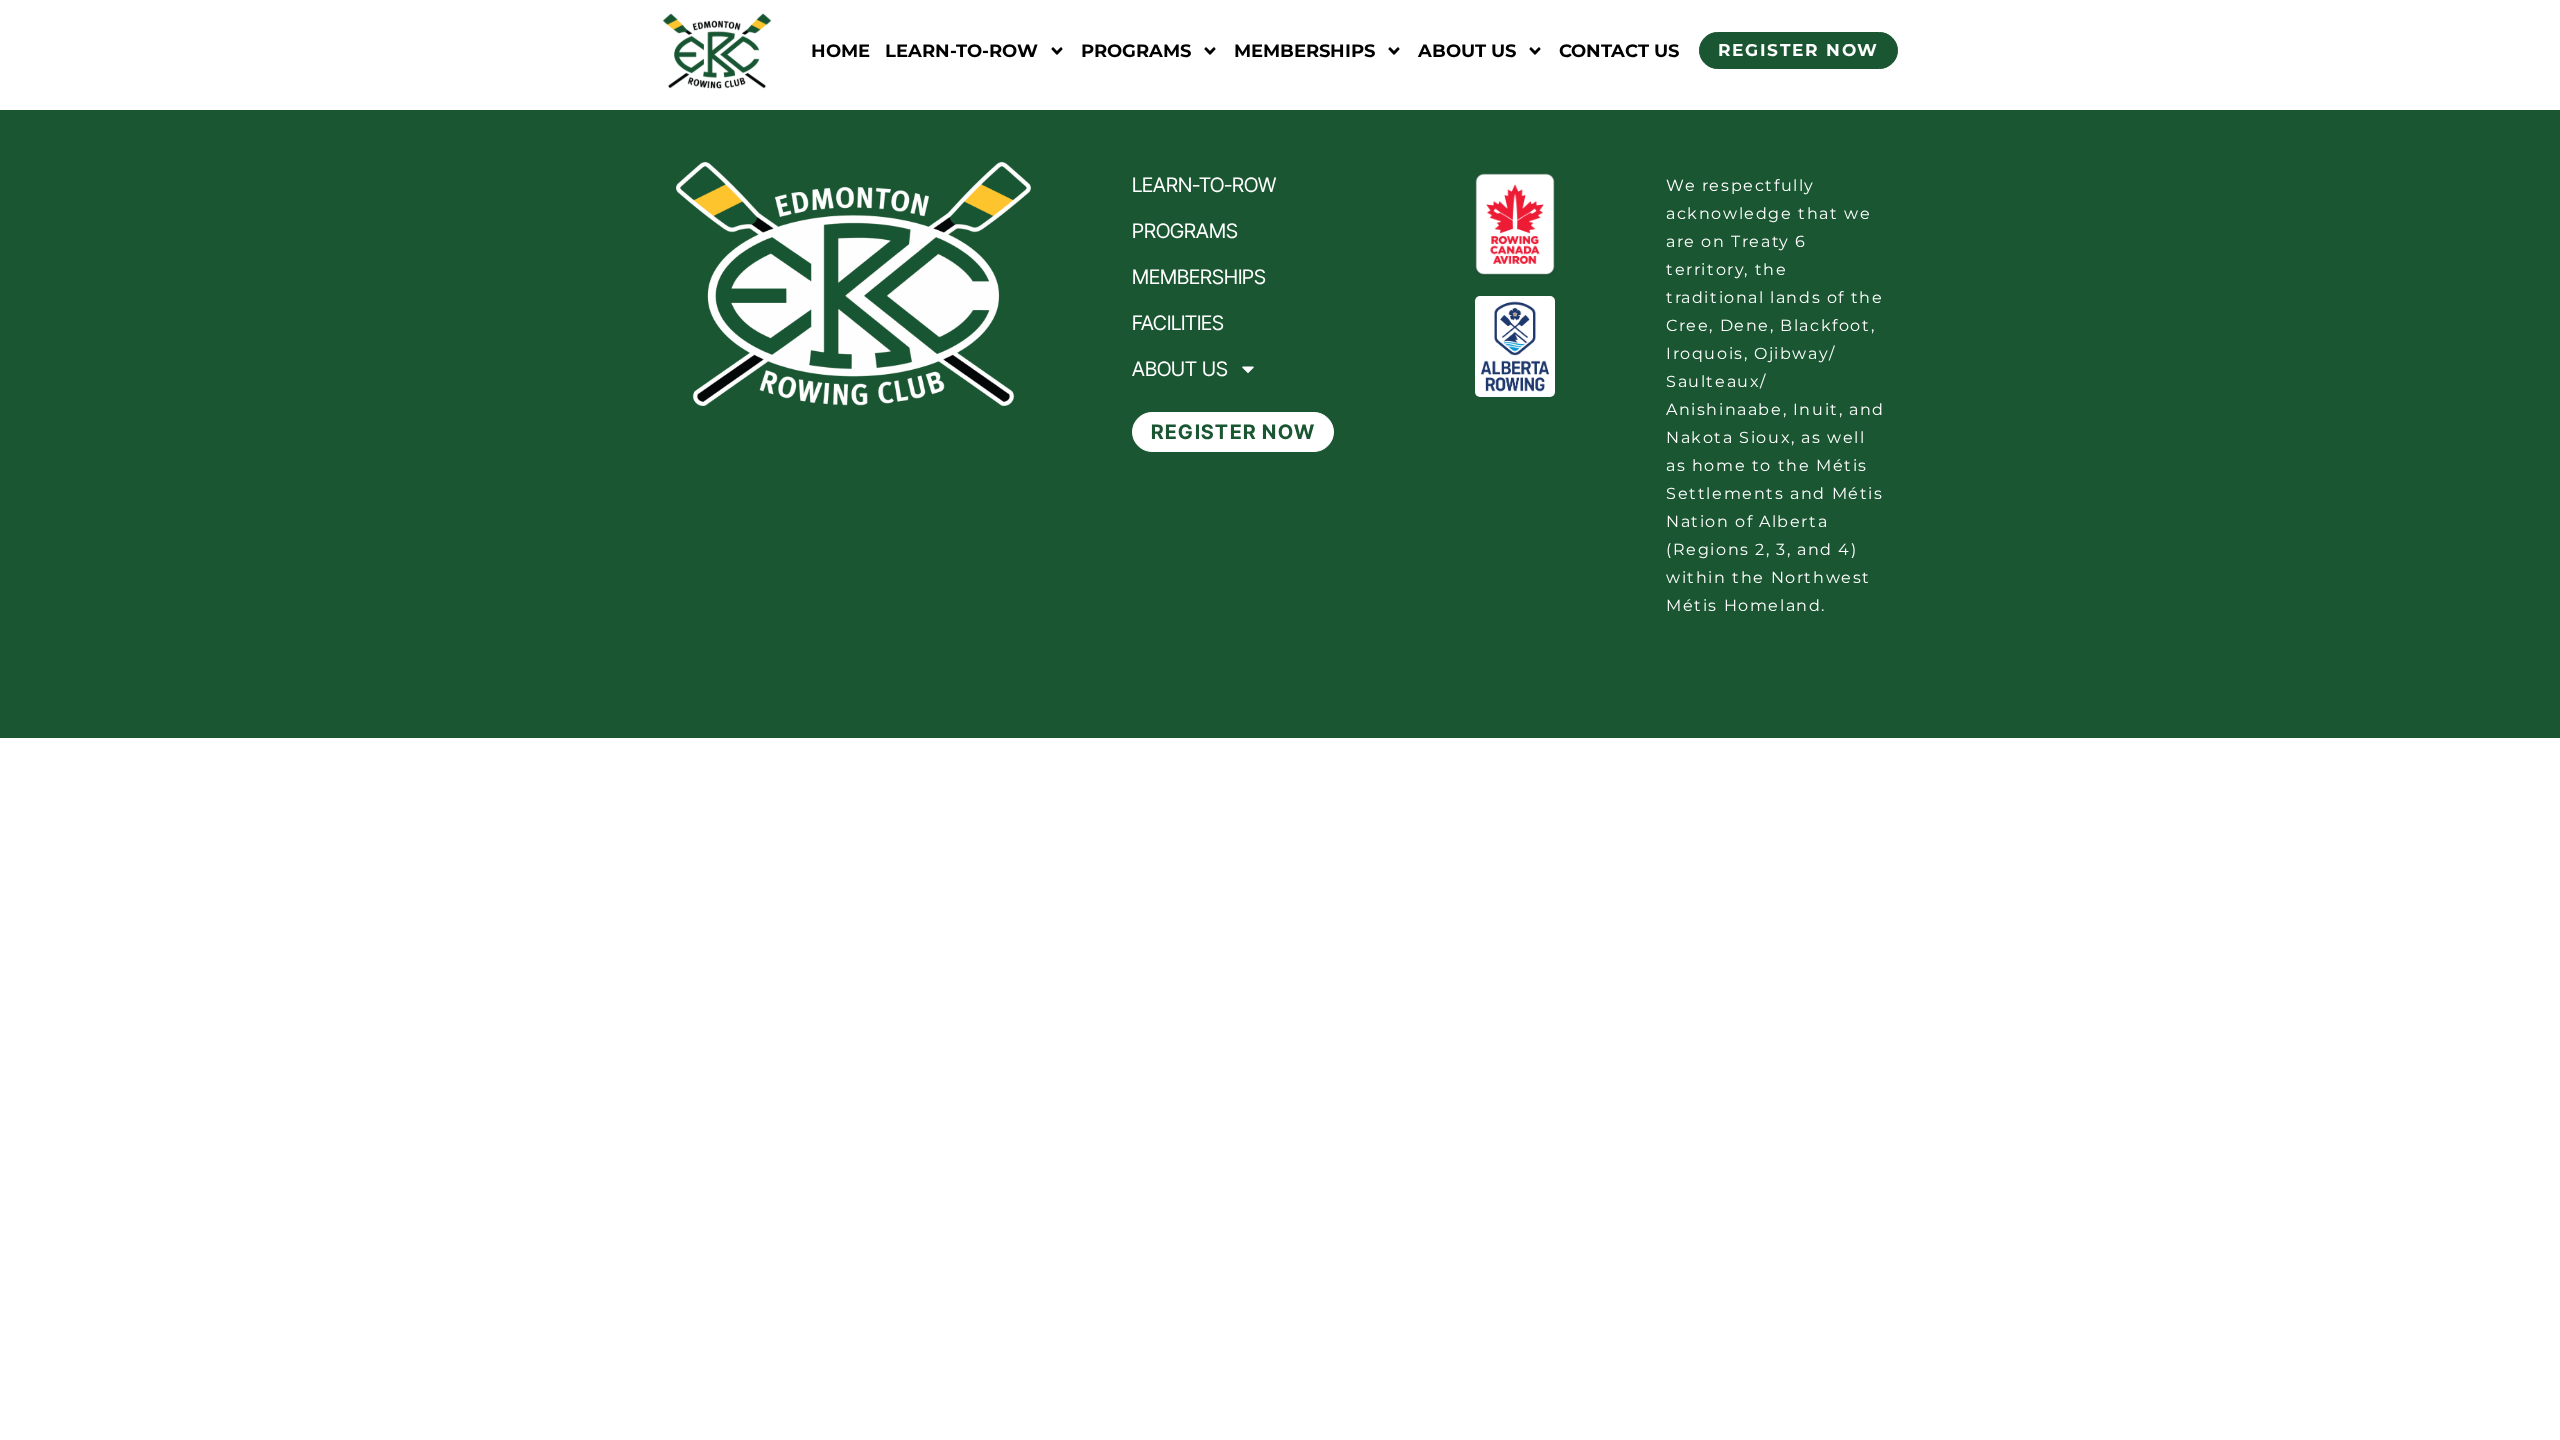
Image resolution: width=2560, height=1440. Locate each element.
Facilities (1178, 323)
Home (840, 51)
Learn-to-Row (961, 51)
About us (1180, 369)
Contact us (1619, 51)
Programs (1136, 51)
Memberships (1304, 51)
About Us (1467, 51)
